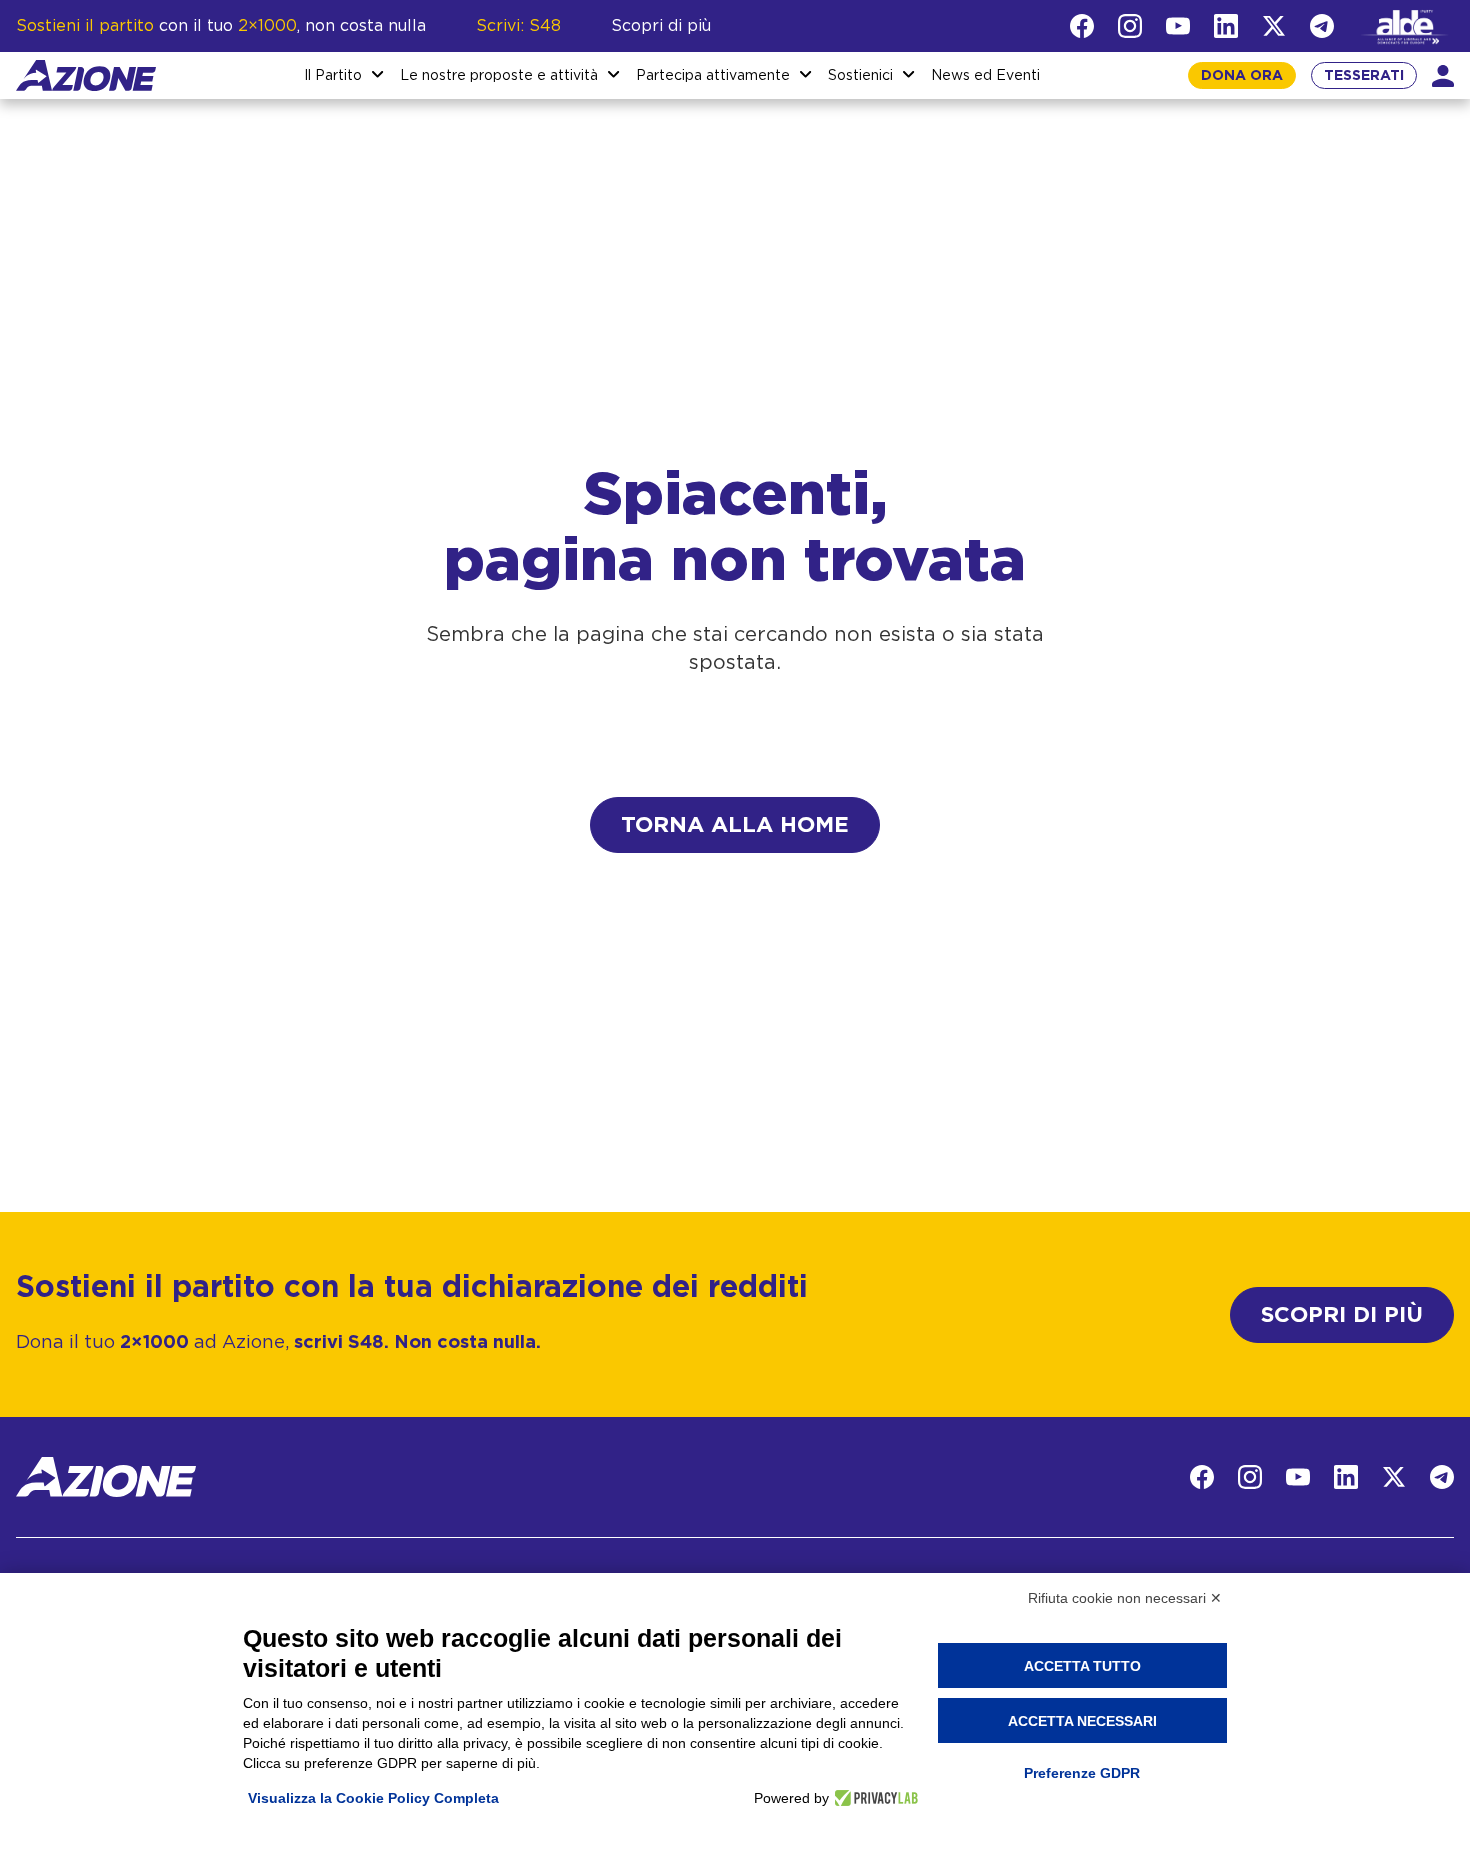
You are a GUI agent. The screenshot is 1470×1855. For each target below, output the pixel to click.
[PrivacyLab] (873, 1798)
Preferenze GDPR (1082, 1773)
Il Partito (333, 76)
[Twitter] (1274, 26)
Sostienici (860, 76)
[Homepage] (86, 75)
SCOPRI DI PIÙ (1342, 1315)
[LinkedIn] (1226, 26)
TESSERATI (1364, 76)
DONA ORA (1242, 76)
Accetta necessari (1082, 1721)
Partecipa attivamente (713, 76)
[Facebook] (1082, 26)
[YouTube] (1178, 26)
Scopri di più (661, 26)
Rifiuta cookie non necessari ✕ (1125, 1598)
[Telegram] (1322, 26)
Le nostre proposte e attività (499, 76)
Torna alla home (735, 825)
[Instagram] (1130, 26)
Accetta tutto (1082, 1666)
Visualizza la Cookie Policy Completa (373, 1798)
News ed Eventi (985, 76)
